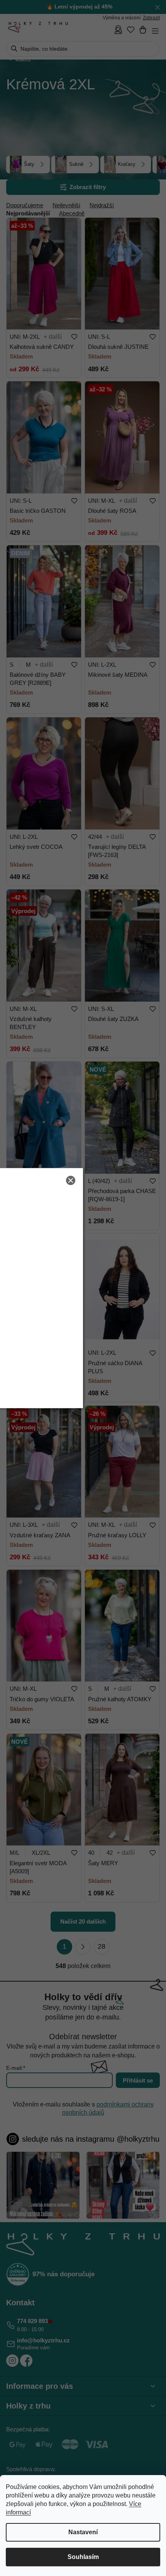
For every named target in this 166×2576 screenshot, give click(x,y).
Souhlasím (83, 2557)
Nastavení (83, 2532)
